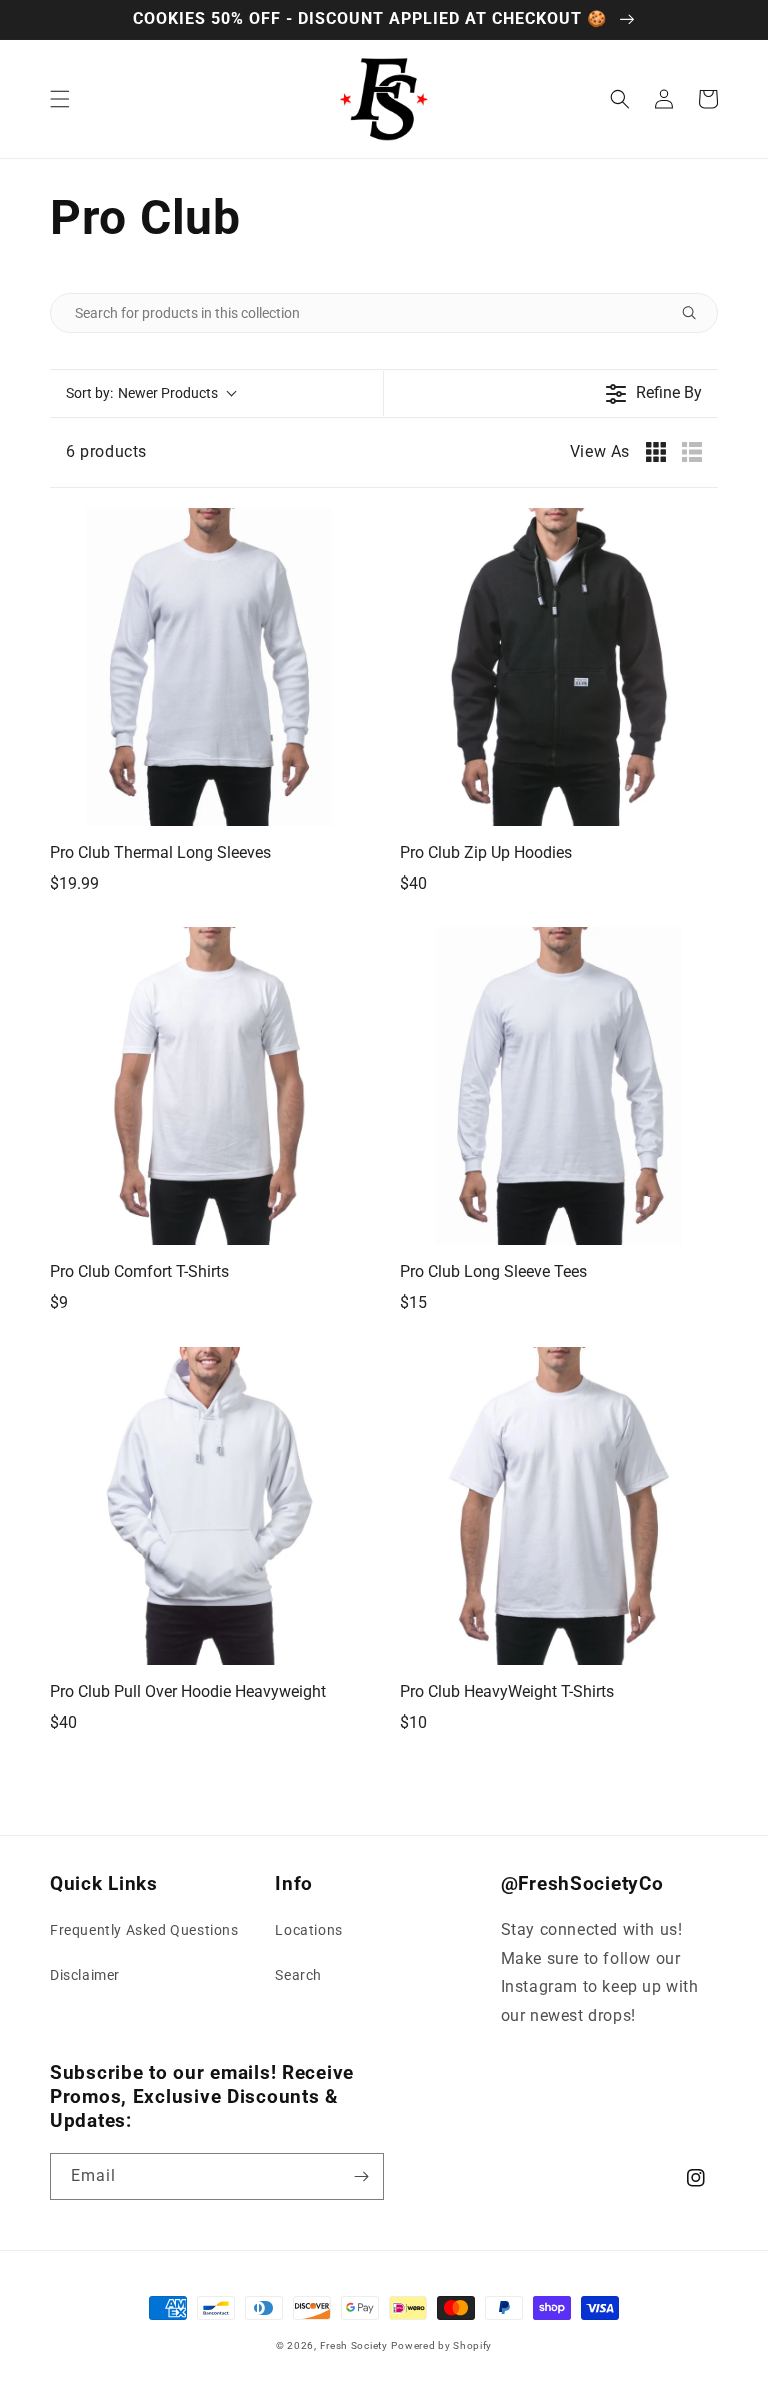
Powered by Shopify (441, 2345)
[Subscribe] (361, 2176)
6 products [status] (106, 451)
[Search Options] (697, 313)
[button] (60, 99)
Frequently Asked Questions (144, 1930)
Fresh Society (354, 2345)
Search (298, 1975)
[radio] (656, 452)
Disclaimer (85, 1975)
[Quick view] (348, 806)
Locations (308, 1930)
